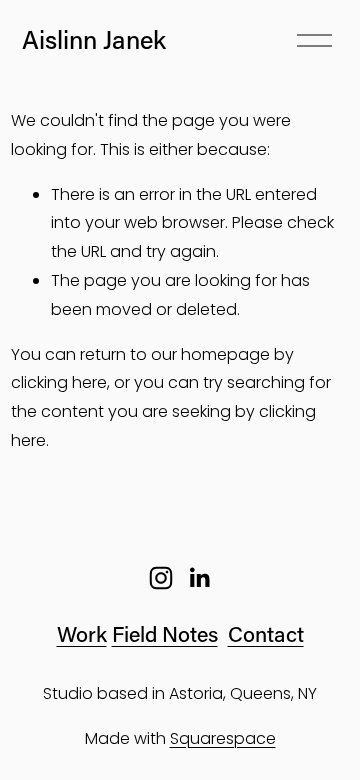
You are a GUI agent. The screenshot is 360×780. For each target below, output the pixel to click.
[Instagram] (161, 578)
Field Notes (165, 633)
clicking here (59, 382)
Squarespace (223, 738)
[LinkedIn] (199, 578)
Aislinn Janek (94, 39)
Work (82, 633)
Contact (266, 633)
